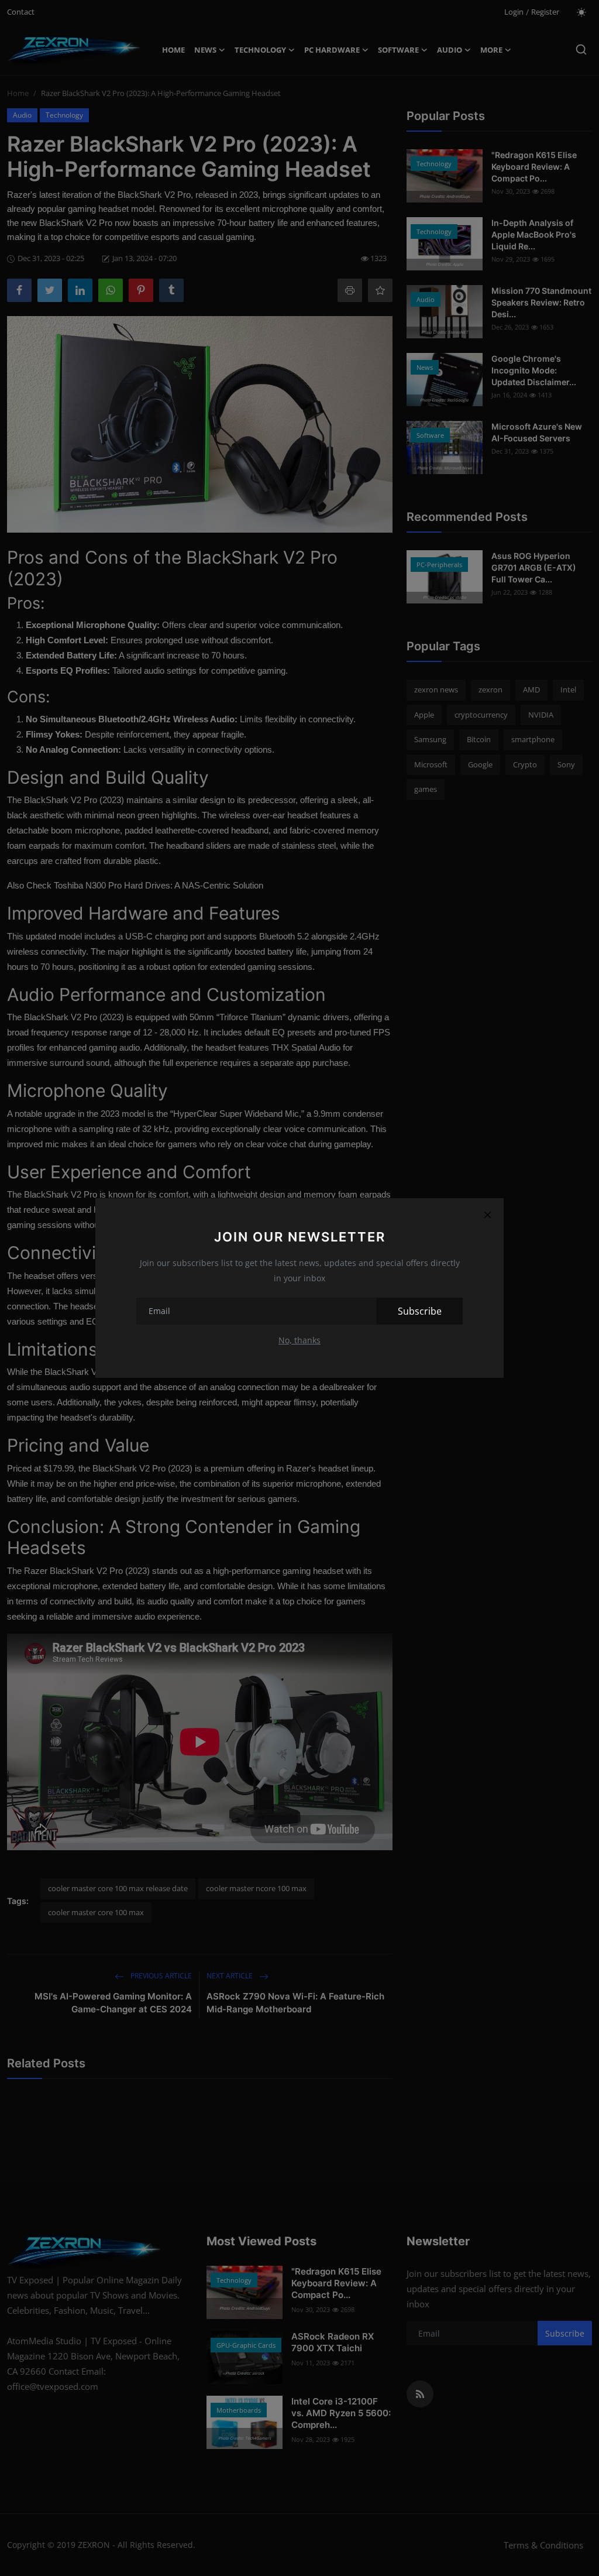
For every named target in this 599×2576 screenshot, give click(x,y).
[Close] (487, 1215)
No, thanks (299, 1340)
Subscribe (420, 1311)
